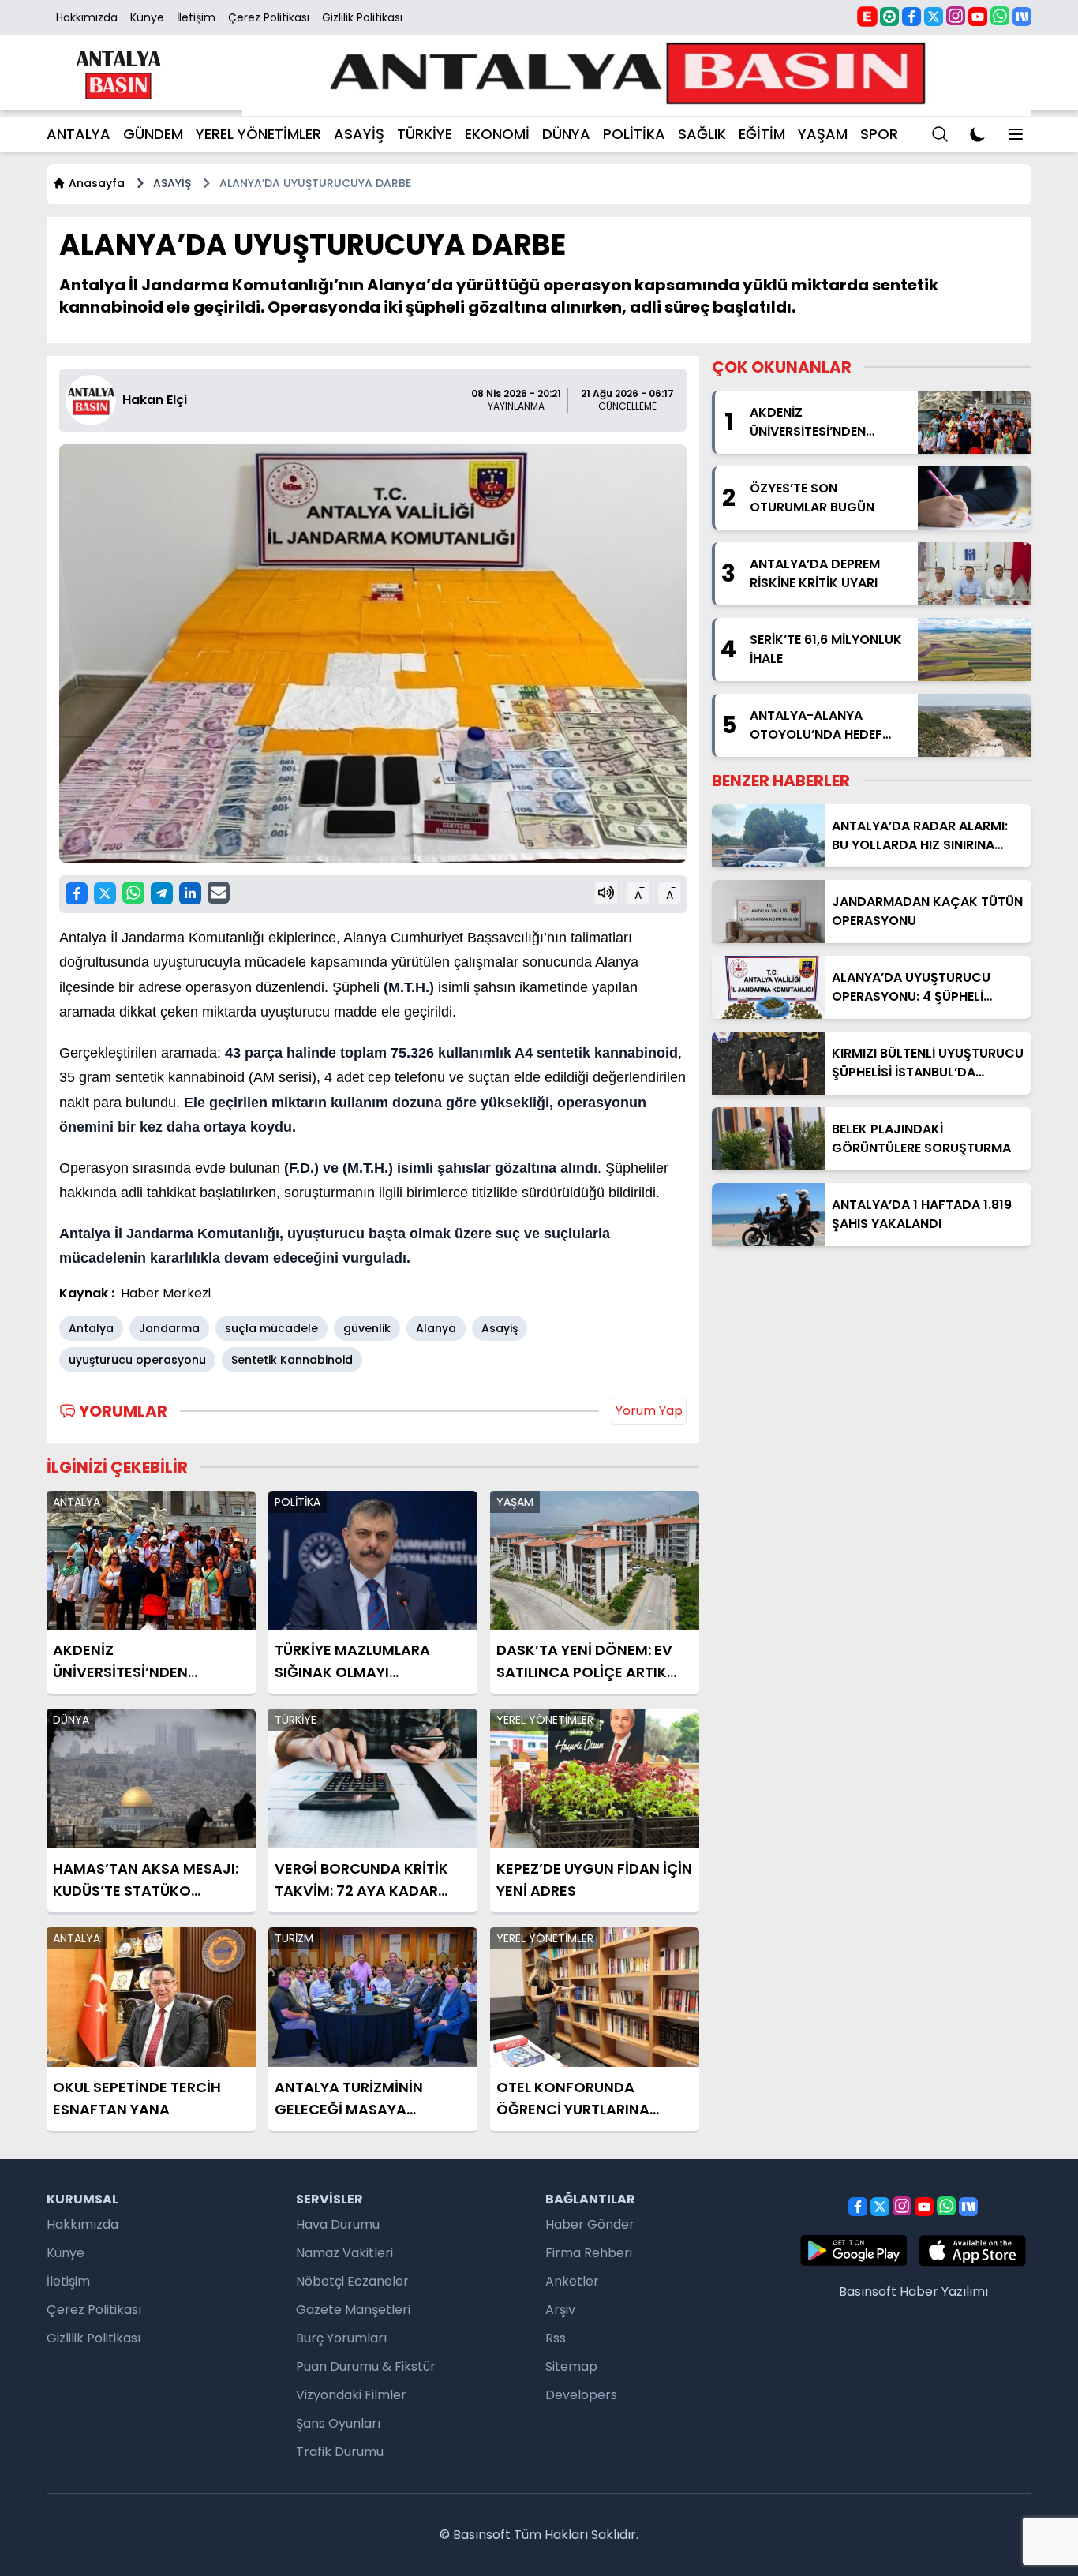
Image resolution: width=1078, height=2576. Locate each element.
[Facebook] (911, 17)
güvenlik (367, 1328)
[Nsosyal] (1022, 17)
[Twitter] (934, 17)
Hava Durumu (338, 2224)
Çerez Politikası (269, 17)
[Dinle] (606, 893)
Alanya (436, 1328)
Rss (556, 2338)
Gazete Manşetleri (353, 2310)
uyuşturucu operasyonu (137, 1360)
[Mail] (219, 893)
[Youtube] (978, 17)
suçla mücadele (271, 1328)
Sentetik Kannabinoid (292, 1360)
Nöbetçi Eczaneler (352, 2281)
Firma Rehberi (589, 2253)
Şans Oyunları (338, 2423)
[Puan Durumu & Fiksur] (889, 17)
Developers (581, 2395)
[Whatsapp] (1000, 16)
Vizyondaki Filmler (351, 2395)
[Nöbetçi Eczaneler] (867, 16)
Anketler (572, 2281)
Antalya (91, 1328)
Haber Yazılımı (944, 2291)
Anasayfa (97, 183)
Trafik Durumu (340, 2452)
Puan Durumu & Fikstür (366, 2366)
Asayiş (500, 1328)
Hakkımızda (87, 17)
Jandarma (169, 1328)
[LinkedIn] (190, 893)
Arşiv (560, 2310)
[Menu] (940, 134)
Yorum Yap (649, 1411)
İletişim (196, 17)
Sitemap (571, 2366)
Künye (147, 17)
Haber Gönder (590, 2224)
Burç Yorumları (341, 2338)
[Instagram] (956, 16)
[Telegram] (162, 893)
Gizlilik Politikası (362, 17)
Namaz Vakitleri (344, 2253)
